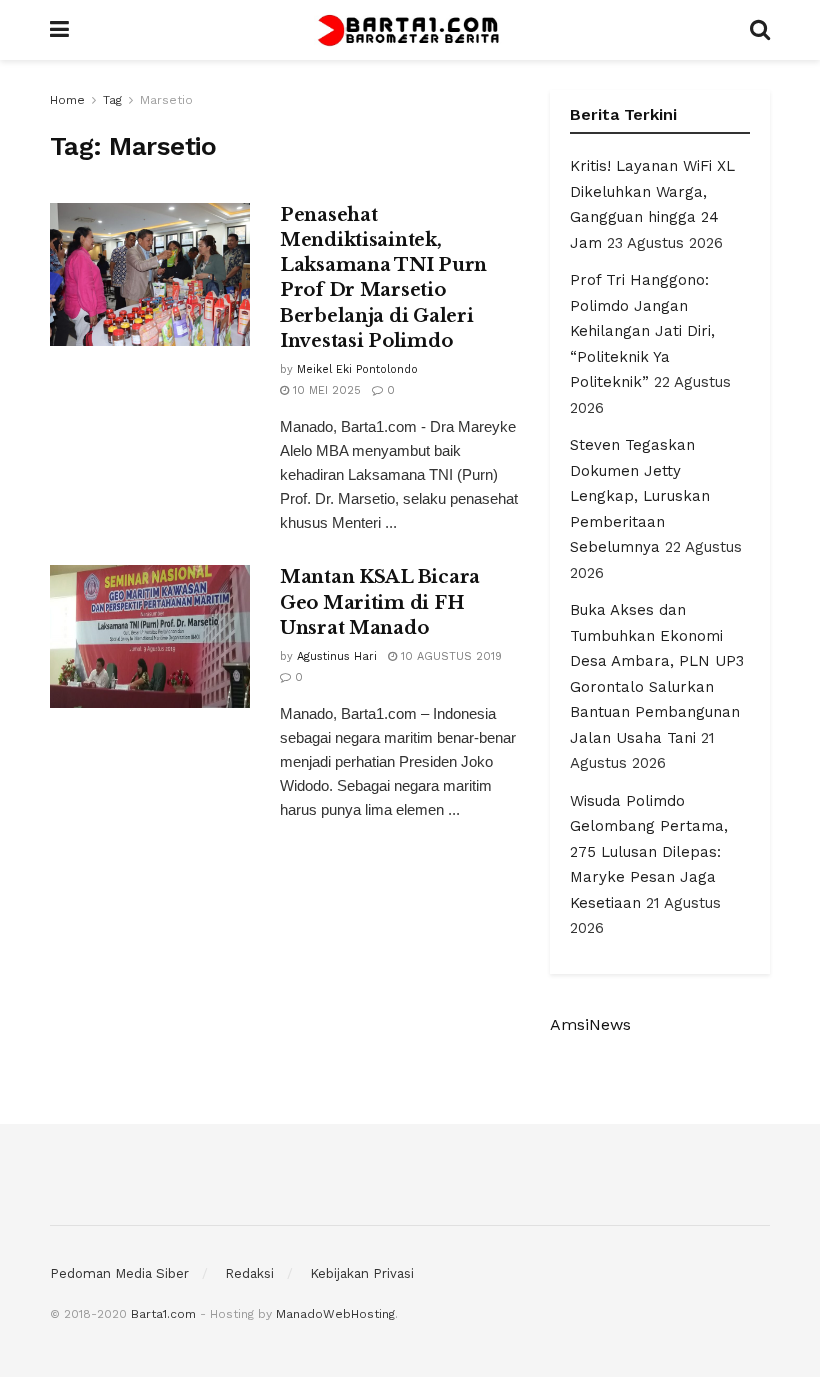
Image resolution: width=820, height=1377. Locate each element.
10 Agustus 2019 (449, 656)
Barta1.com (163, 1314)
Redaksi (249, 1273)
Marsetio (166, 100)
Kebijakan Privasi (362, 1273)
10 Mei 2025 (325, 390)
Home (67, 100)
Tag (112, 100)
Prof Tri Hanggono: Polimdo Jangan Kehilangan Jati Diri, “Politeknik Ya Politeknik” (642, 331)
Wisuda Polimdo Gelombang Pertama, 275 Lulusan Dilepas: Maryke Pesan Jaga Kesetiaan (649, 852)
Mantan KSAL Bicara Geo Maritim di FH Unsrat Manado (380, 602)
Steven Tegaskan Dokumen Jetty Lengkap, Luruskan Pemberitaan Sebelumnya (640, 496)
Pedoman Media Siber (119, 1273)
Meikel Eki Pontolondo (357, 369)
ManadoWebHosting (335, 1314)
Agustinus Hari (337, 656)
